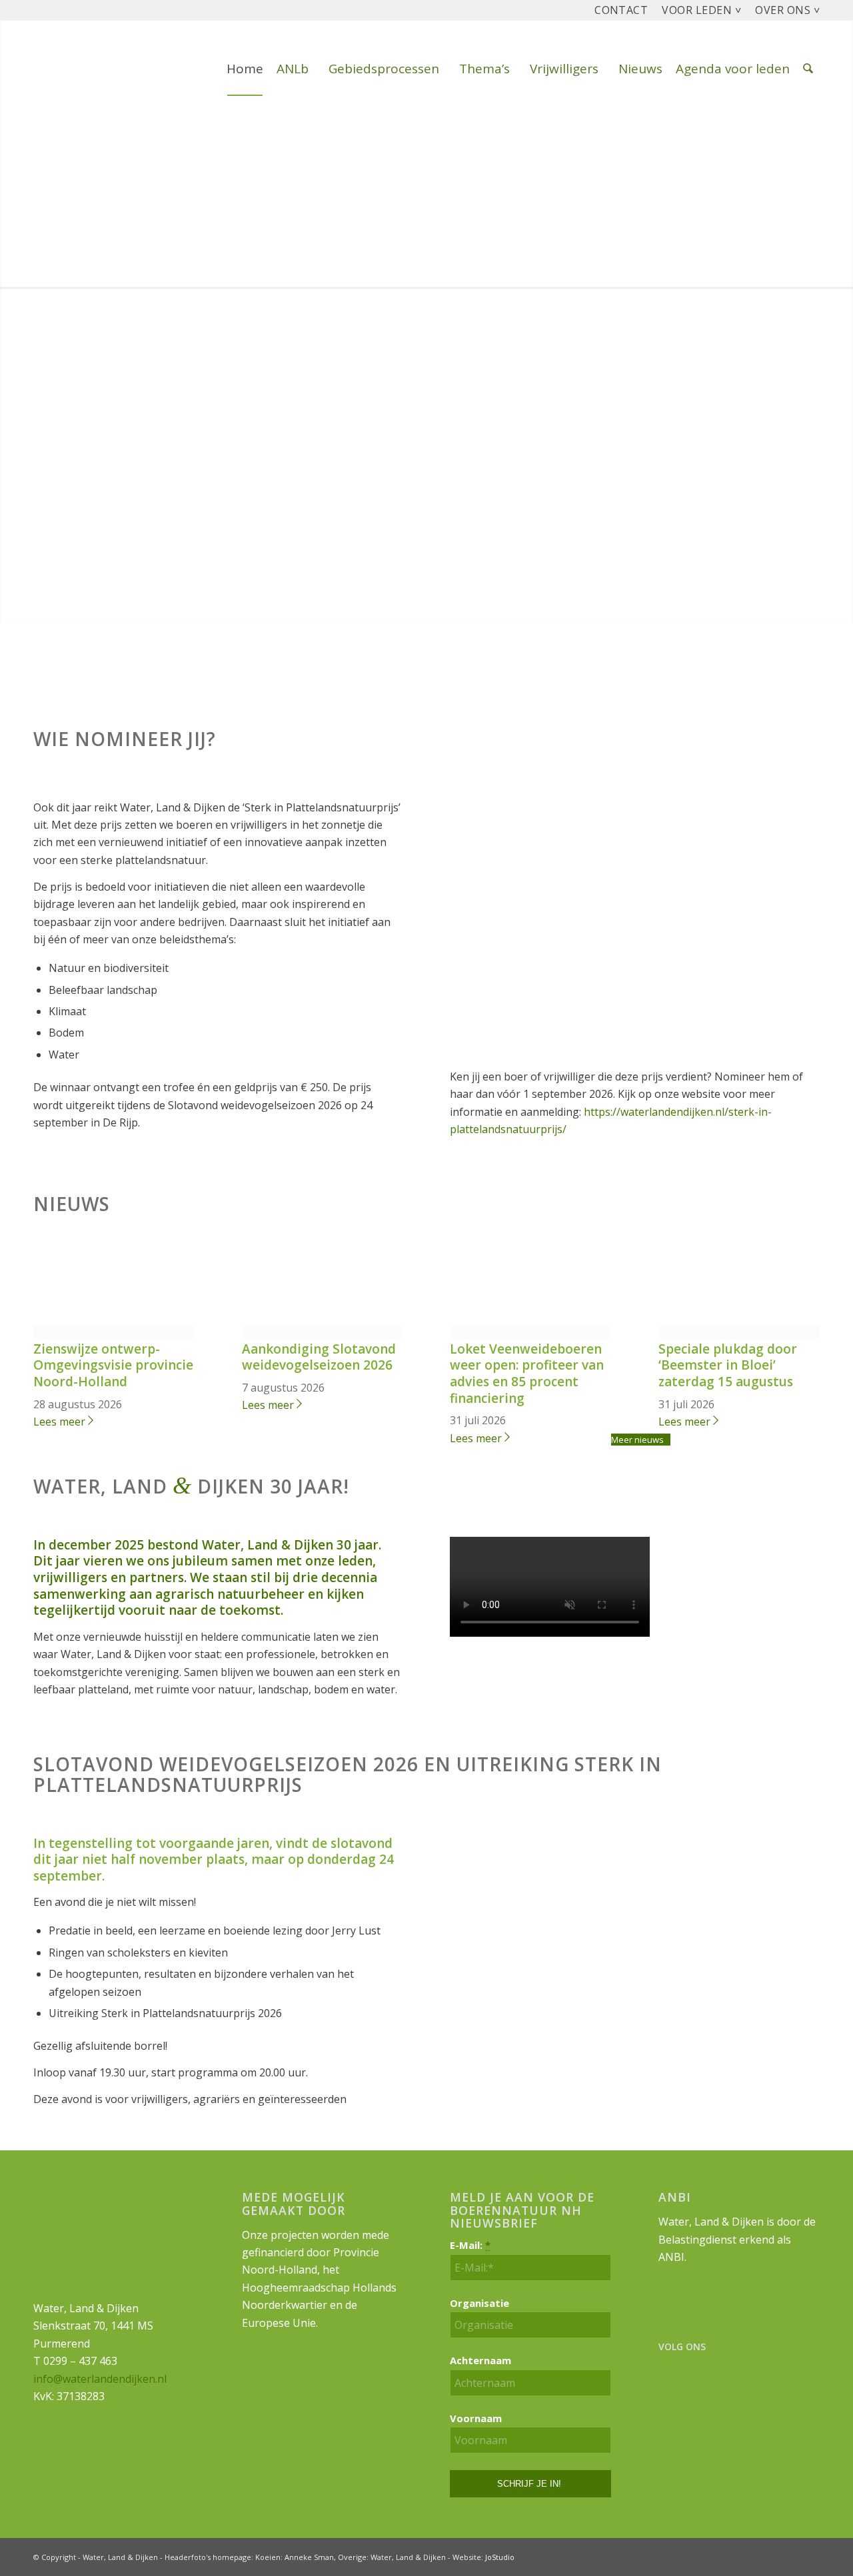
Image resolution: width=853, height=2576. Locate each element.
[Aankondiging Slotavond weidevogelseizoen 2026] (323, 1332)
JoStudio (500, 2557)
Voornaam (476, 2418)
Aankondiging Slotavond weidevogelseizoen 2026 (319, 1357)
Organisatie (479, 2303)
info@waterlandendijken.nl (100, 2379)
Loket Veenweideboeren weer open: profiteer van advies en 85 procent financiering (527, 1374)
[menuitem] (621, 10)
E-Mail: (470, 2245)
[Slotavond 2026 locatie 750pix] (635, 2075)
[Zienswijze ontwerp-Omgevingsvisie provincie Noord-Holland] (114, 1332)
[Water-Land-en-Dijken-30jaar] (34, 69)
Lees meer (59, 1422)
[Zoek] (808, 69)
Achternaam (480, 2360)
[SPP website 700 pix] (635, 1050)
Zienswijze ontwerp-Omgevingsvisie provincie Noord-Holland (113, 1365)
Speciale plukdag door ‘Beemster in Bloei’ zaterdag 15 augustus (728, 1365)
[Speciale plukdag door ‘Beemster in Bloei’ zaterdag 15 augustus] (739, 1332)
